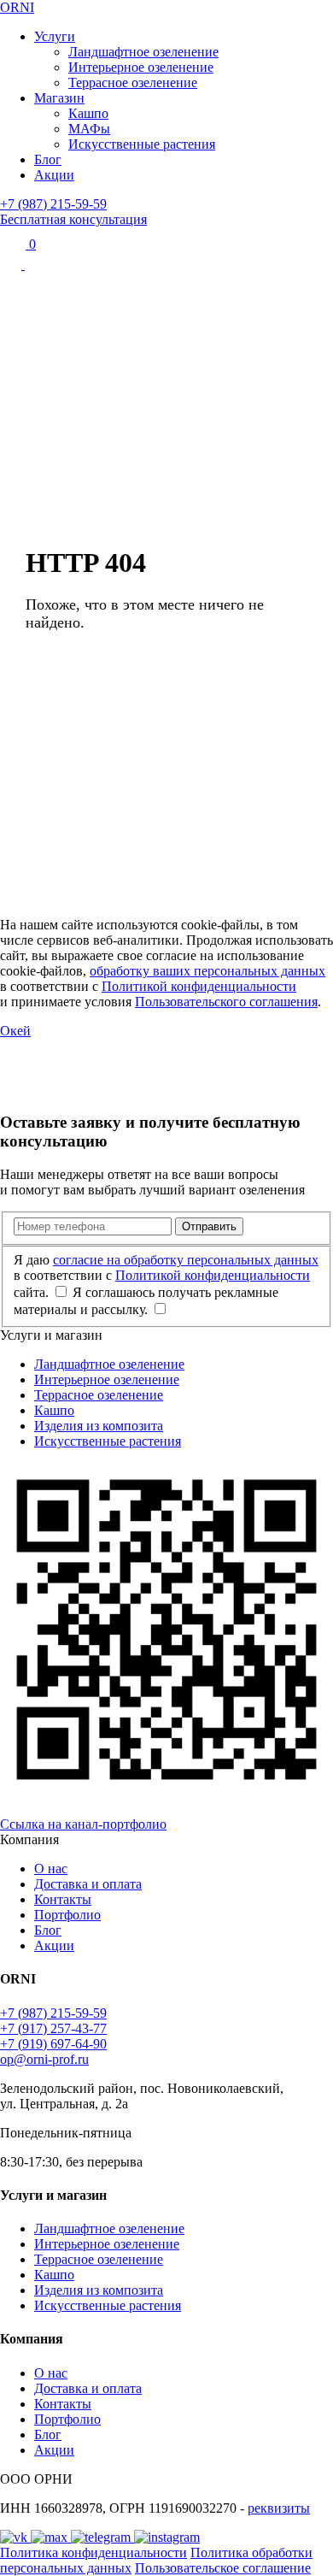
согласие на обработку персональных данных (186, 1260)
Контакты (63, 1899)
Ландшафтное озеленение (143, 52)
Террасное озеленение (133, 83)
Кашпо (88, 113)
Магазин (59, 98)
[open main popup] (12, 265)
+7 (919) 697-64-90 (53, 2044)
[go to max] (51, 2537)
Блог (48, 159)
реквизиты (279, 2508)
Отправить (209, 1226)
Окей (15, 1031)
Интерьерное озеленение (141, 67)
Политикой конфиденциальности (199, 986)
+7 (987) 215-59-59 (53, 204)
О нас (51, 1869)
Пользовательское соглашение (223, 2568)
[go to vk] (15, 2537)
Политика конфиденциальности (93, 2552)
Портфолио (67, 1915)
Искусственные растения (142, 144)
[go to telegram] (102, 2537)
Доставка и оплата (88, 1884)
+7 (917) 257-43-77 (53, 2028)
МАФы (89, 129)
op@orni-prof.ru (44, 2059)
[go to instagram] (167, 2537)
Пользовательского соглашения (226, 1002)
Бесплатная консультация (73, 219)
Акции (54, 175)
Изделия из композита (99, 1426)
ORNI (17, 7)
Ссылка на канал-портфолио (83, 1824)
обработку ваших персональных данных (207, 971)
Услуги (55, 36)
